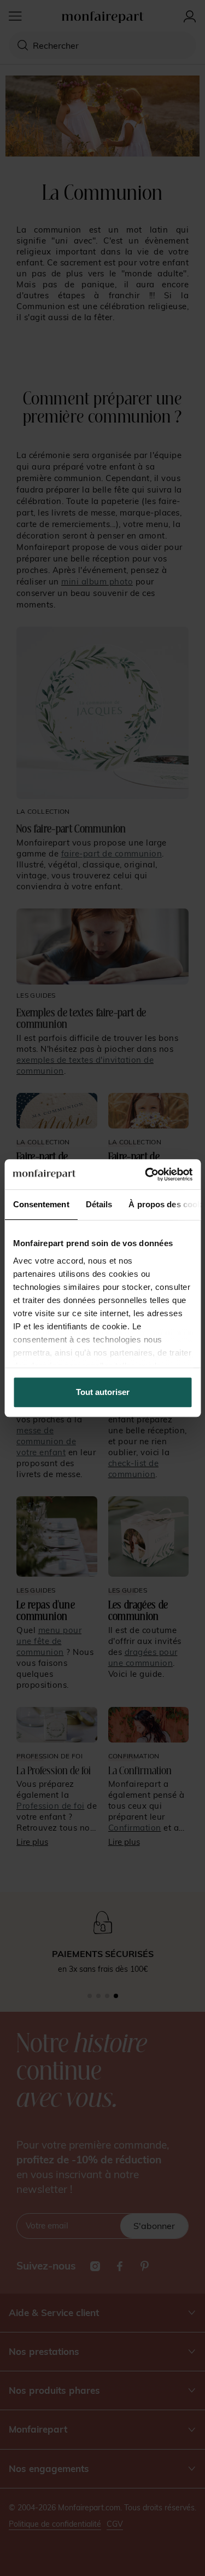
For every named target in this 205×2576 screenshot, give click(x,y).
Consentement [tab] (41, 1204)
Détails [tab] (99, 1204)
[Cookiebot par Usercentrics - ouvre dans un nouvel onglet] (146, 1174)
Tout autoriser (103, 1392)
